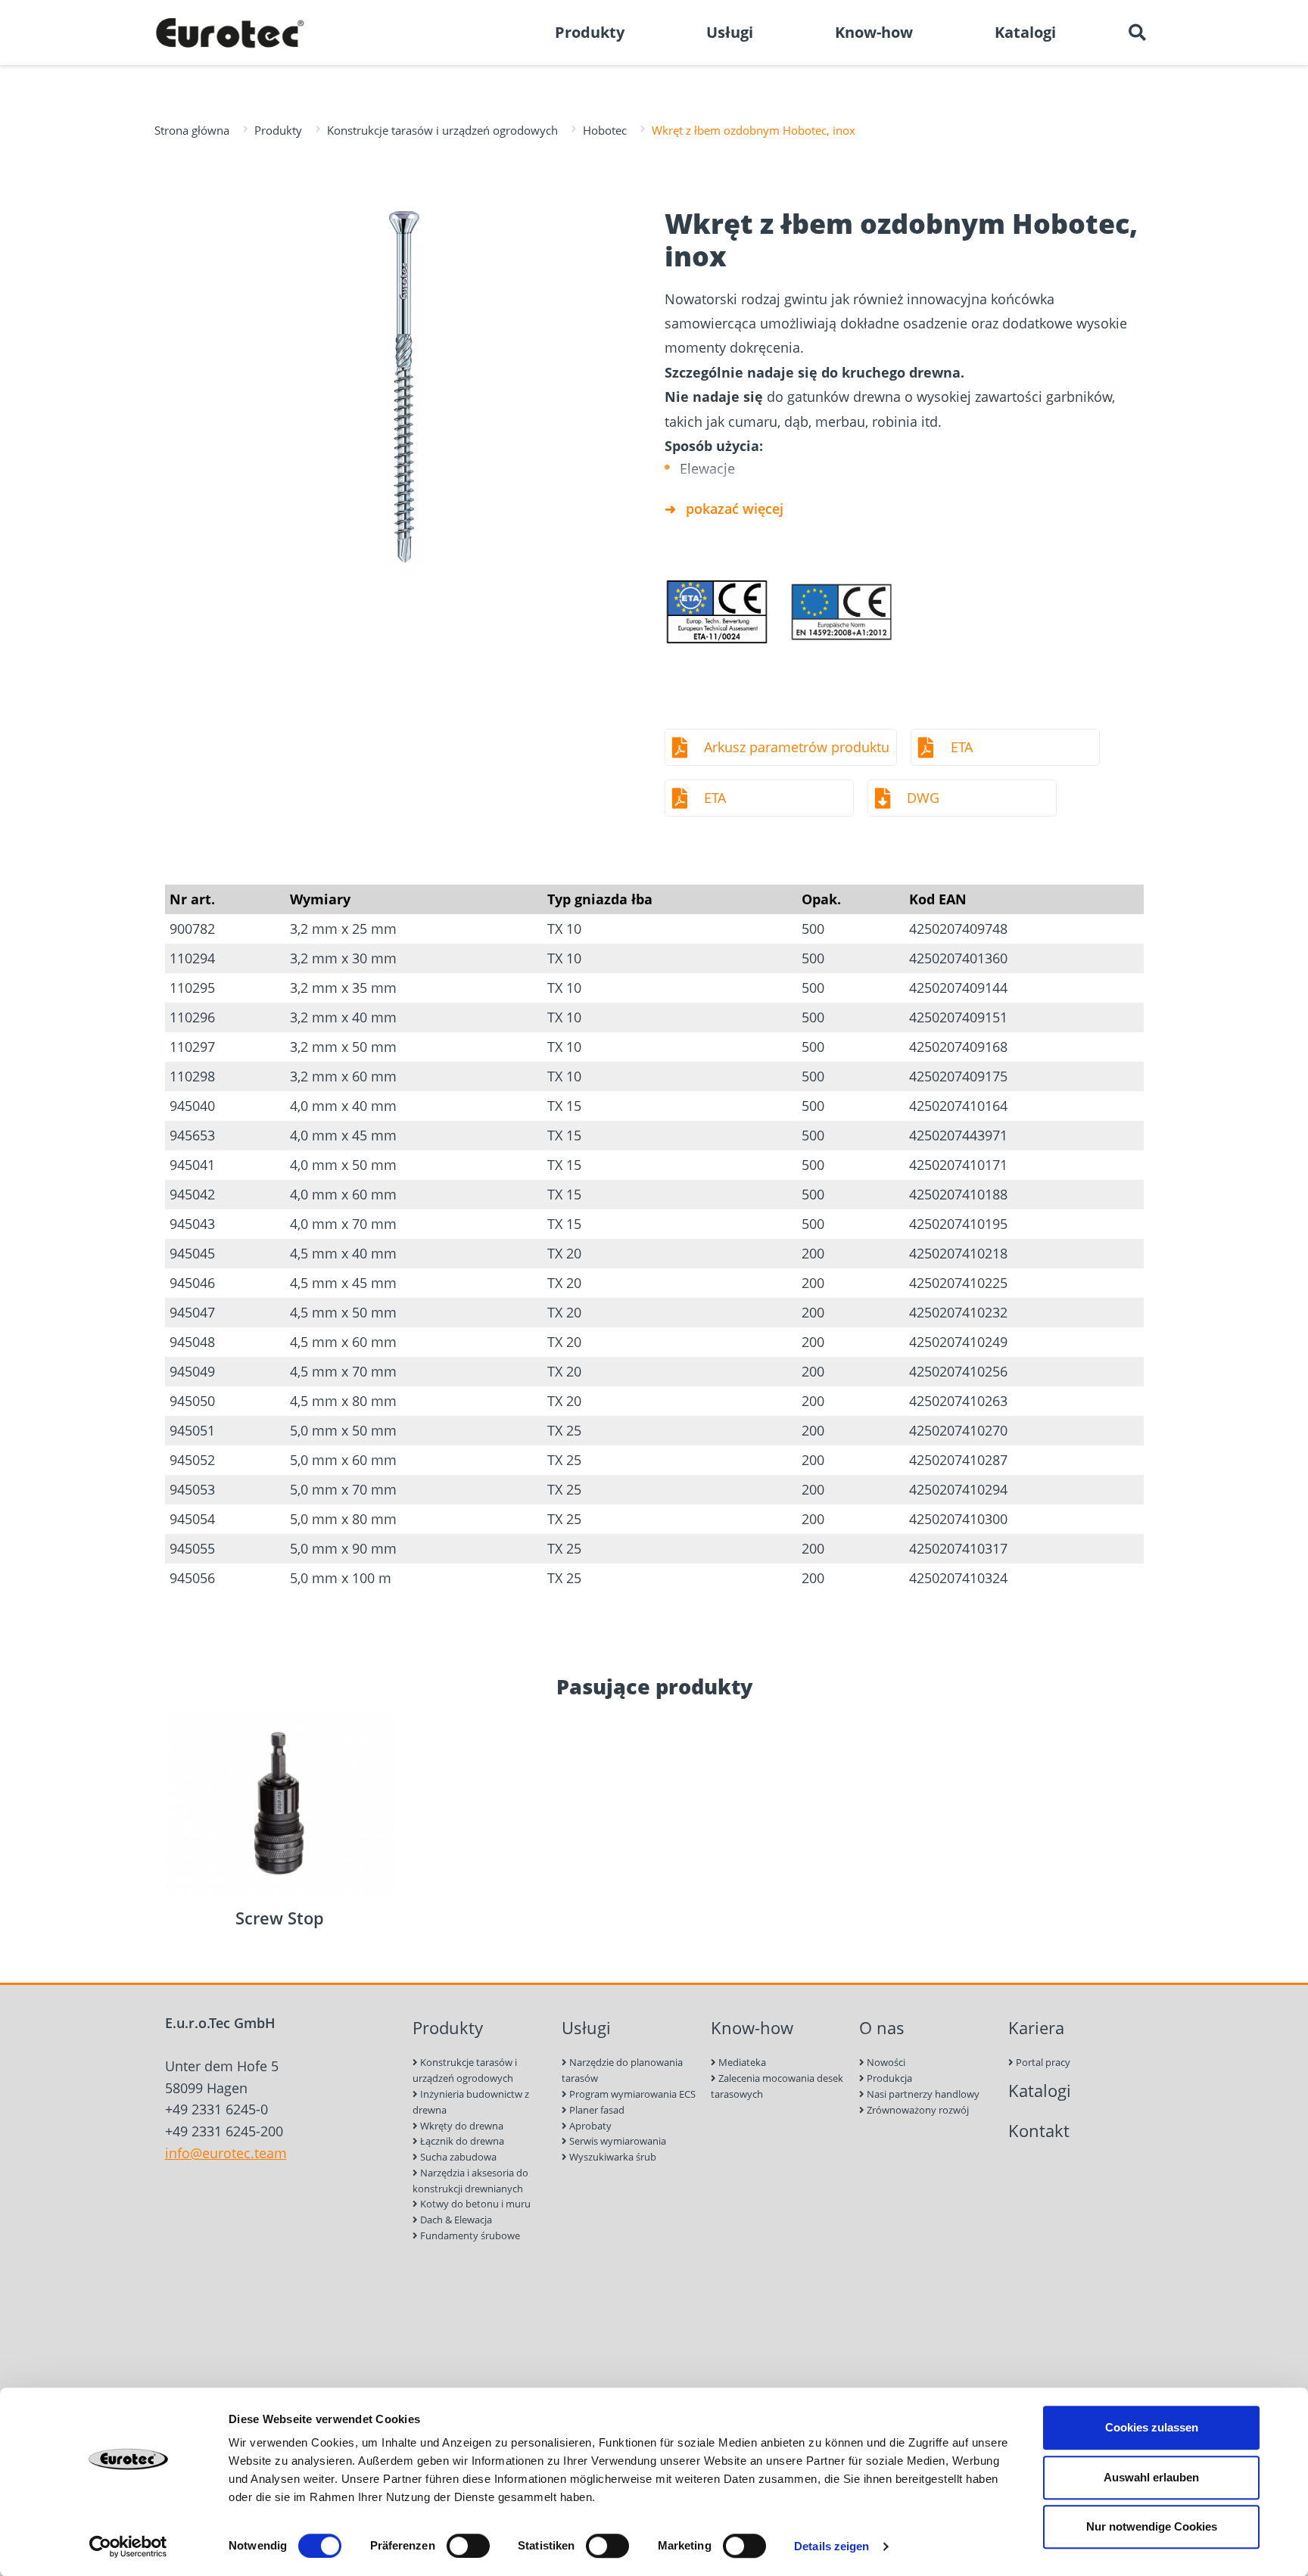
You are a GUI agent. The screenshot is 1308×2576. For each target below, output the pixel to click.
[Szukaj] (1137, 33)
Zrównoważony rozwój (917, 2110)
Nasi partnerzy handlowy (922, 2094)
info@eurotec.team (226, 2153)
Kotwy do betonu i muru (474, 2204)
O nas (882, 2028)
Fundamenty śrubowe (469, 2235)
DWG (923, 798)
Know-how (752, 2028)
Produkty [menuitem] (590, 32)
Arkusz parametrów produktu (797, 747)
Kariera (1036, 2028)
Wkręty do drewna (461, 2126)
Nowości (885, 2062)
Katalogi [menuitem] (1025, 32)
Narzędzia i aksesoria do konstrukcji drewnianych (470, 2181)
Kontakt (1039, 2131)
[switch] (468, 2546)
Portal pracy (1042, 2062)
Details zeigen (832, 2546)
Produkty (278, 130)
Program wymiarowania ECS (631, 2094)
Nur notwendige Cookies (1152, 2526)
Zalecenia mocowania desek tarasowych (777, 2086)
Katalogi (1040, 2091)
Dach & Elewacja (455, 2220)
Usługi (586, 2028)
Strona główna (192, 130)
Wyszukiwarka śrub (612, 2157)
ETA (962, 747)
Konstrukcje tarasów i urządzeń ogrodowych (442, 130)
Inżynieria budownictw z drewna (471, 2102)
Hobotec (605, 130)
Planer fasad (596, 2110)
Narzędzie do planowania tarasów (622, 2070)
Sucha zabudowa (457, 2157)
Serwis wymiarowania (617, 2141)
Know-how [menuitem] (874, 32)
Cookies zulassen (1152, 2427)
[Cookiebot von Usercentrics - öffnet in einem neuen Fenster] (128, 2546)
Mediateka (741, 2062)
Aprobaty (589, 2126)
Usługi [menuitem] (730, 32)
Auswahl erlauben (1151, 2477)
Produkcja (888, 2078)
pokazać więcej (735, 509)
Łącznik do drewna (461, 2141)
